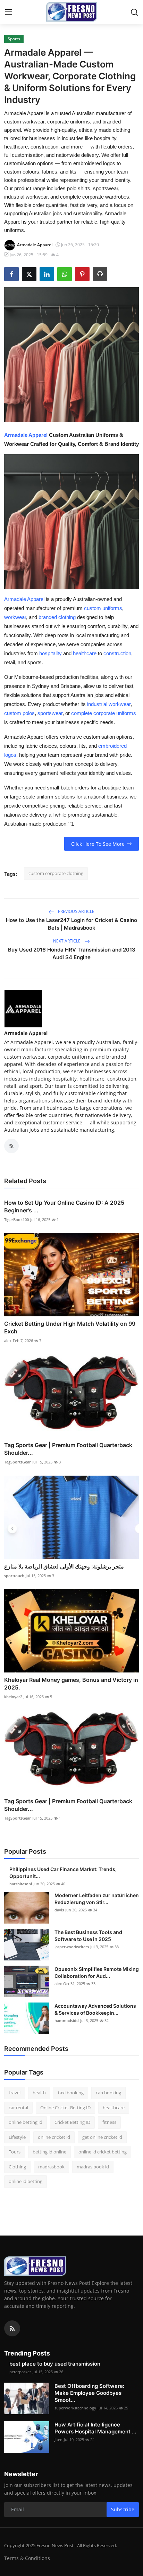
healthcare (114, 2108)
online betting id (26, 2122)
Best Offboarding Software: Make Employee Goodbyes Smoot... (89, 2393)
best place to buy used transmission (55, 2364)
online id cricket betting (103, 2152)
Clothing (17, 2167)
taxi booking (71, 2093)
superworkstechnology (75, 2408)
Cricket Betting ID (72, 2122)
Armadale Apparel (26, 435)
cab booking (108, 2093)
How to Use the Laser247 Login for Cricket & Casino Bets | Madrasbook (71, 924)
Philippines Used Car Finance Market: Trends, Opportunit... (63, 1873)
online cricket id (54, 2137)
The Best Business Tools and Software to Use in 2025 (88, 1936)
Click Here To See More (98, 844)
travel (15, 2093)
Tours (15, 2152)
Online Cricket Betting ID (65, 2108)
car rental (18, 2108)
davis (59, 1910)
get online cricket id (102, 2137)
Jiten (58, 2439)
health (39, 2093)
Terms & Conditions (27, 2558)
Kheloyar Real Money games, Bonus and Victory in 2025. (71, 1684)
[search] (134, 12)
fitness (109, 2122)
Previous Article (76, 911)
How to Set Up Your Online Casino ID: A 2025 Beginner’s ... (64, 1206)
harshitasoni (21, 1884)
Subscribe (123, 2509)
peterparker (20, 2372)
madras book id (93, 2167)
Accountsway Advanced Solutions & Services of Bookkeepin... (95, 2009)
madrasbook (51, 2167)
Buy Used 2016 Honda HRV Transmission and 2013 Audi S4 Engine (72, 953)
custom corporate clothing (56, 873)
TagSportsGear (18, 1462)
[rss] (12, 2328)
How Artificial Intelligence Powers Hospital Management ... (95, 2428)
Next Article (67, 941)
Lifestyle (17, 2137)
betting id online (49, 2152)
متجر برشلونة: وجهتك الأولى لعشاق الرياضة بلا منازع (64, 1566)
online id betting (26, 2181)
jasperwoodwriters (72, 1947)
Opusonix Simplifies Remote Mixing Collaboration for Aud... (97, 1972)
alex (8, 1341)
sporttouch (14, 1576)
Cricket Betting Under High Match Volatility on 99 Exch (70, 1327)
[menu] (9, 12)
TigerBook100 (16, 1219)
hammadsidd (67, 2020)
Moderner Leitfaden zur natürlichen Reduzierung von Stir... (97, 1899)
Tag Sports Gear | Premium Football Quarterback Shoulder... (68, 1449)
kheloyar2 (13, 1697)
